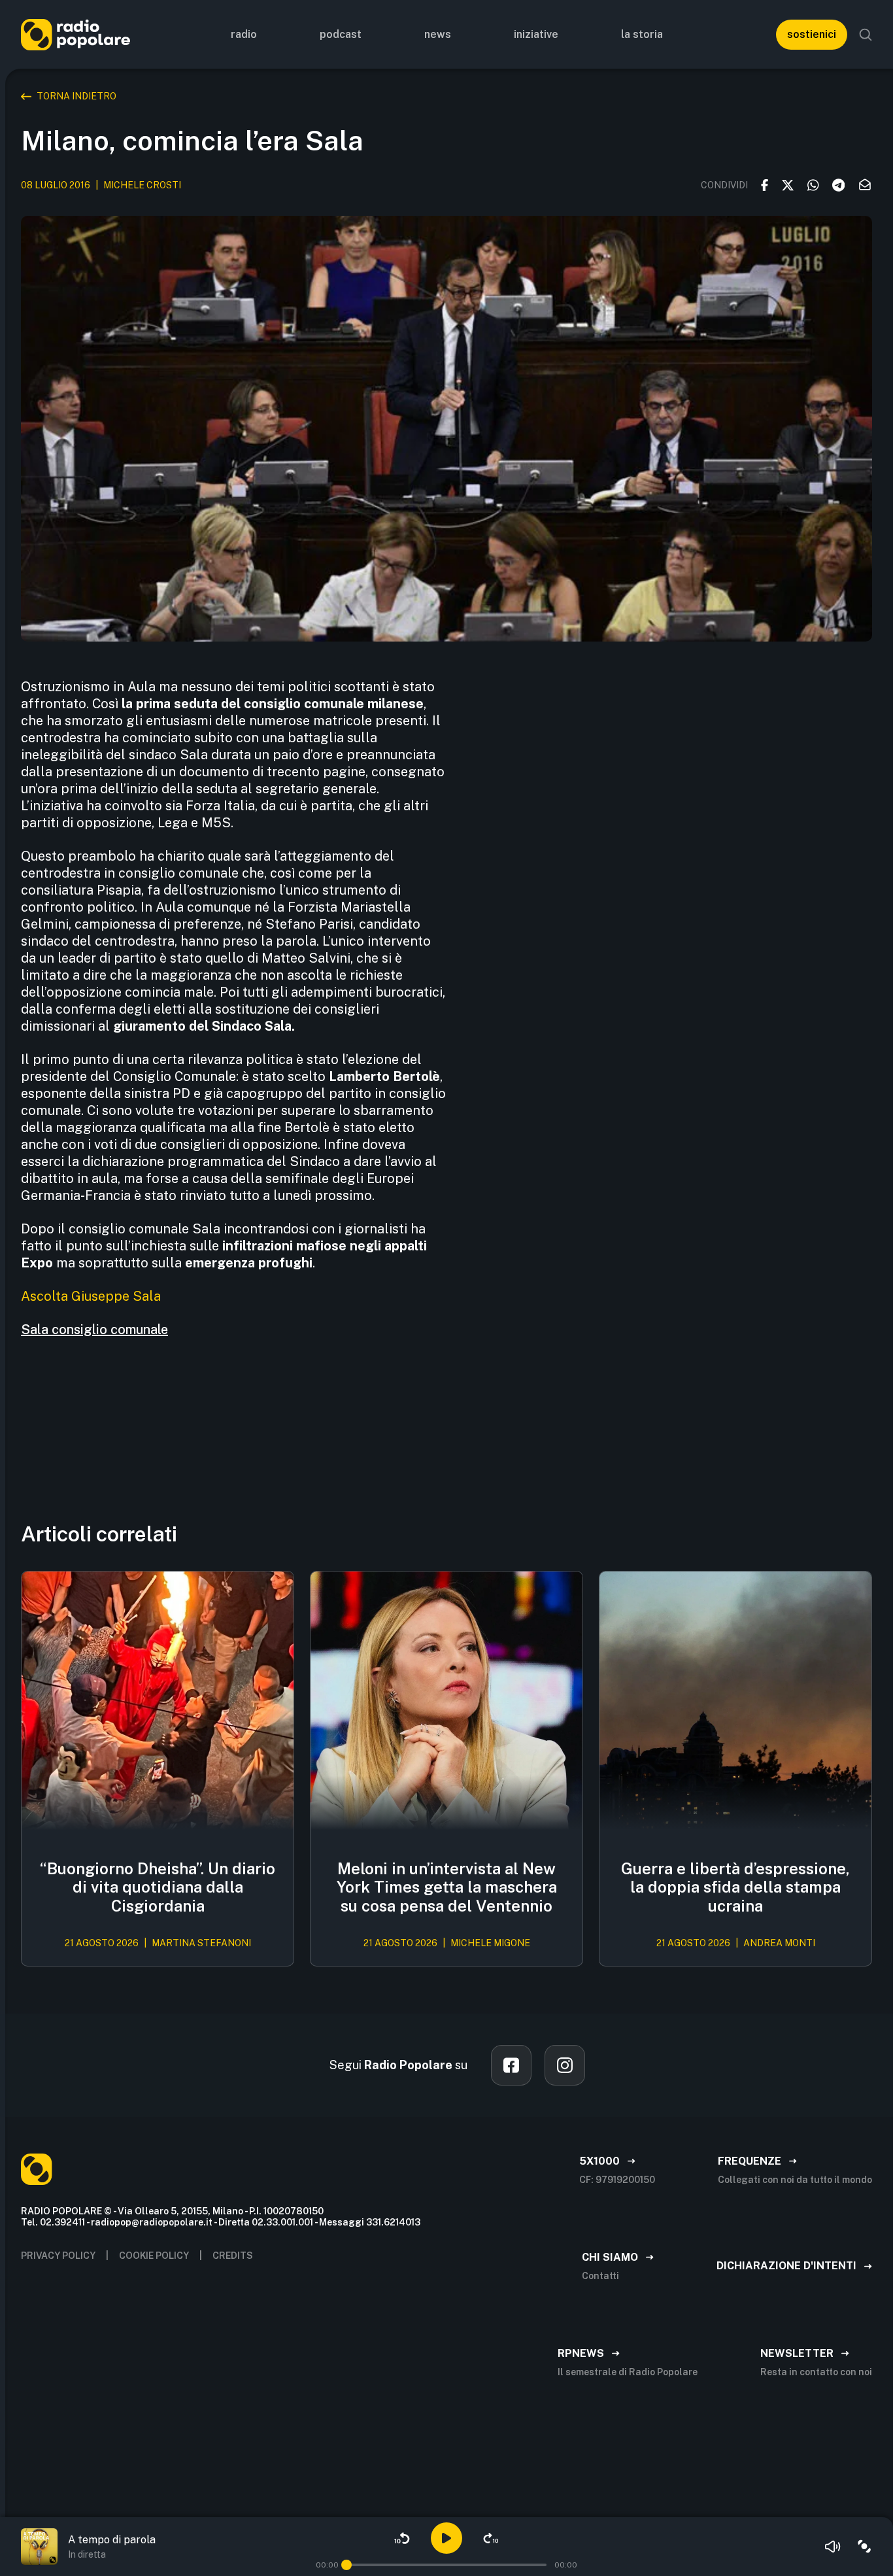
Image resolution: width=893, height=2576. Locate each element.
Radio (244, 34)
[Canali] (864, 2547)
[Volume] (833, 2547)
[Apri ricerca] (866, 35)
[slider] (346, 2565)
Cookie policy (154, 2256)
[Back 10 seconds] (402, 2538)
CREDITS (233, 2256)
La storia (642, 34)
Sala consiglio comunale (94, 1330)
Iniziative (536, 34)
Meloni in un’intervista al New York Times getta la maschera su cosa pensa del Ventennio (447, 1887)
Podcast (341, 34)
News (438, 34)
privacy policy (58, 2256)
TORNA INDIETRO (76, 96)
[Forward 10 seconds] (491, 2538)
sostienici (812, 34)
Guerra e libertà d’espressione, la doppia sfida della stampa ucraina (735, 1887)
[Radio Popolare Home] (76, 34)
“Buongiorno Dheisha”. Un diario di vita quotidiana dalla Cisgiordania (158, 1887)
